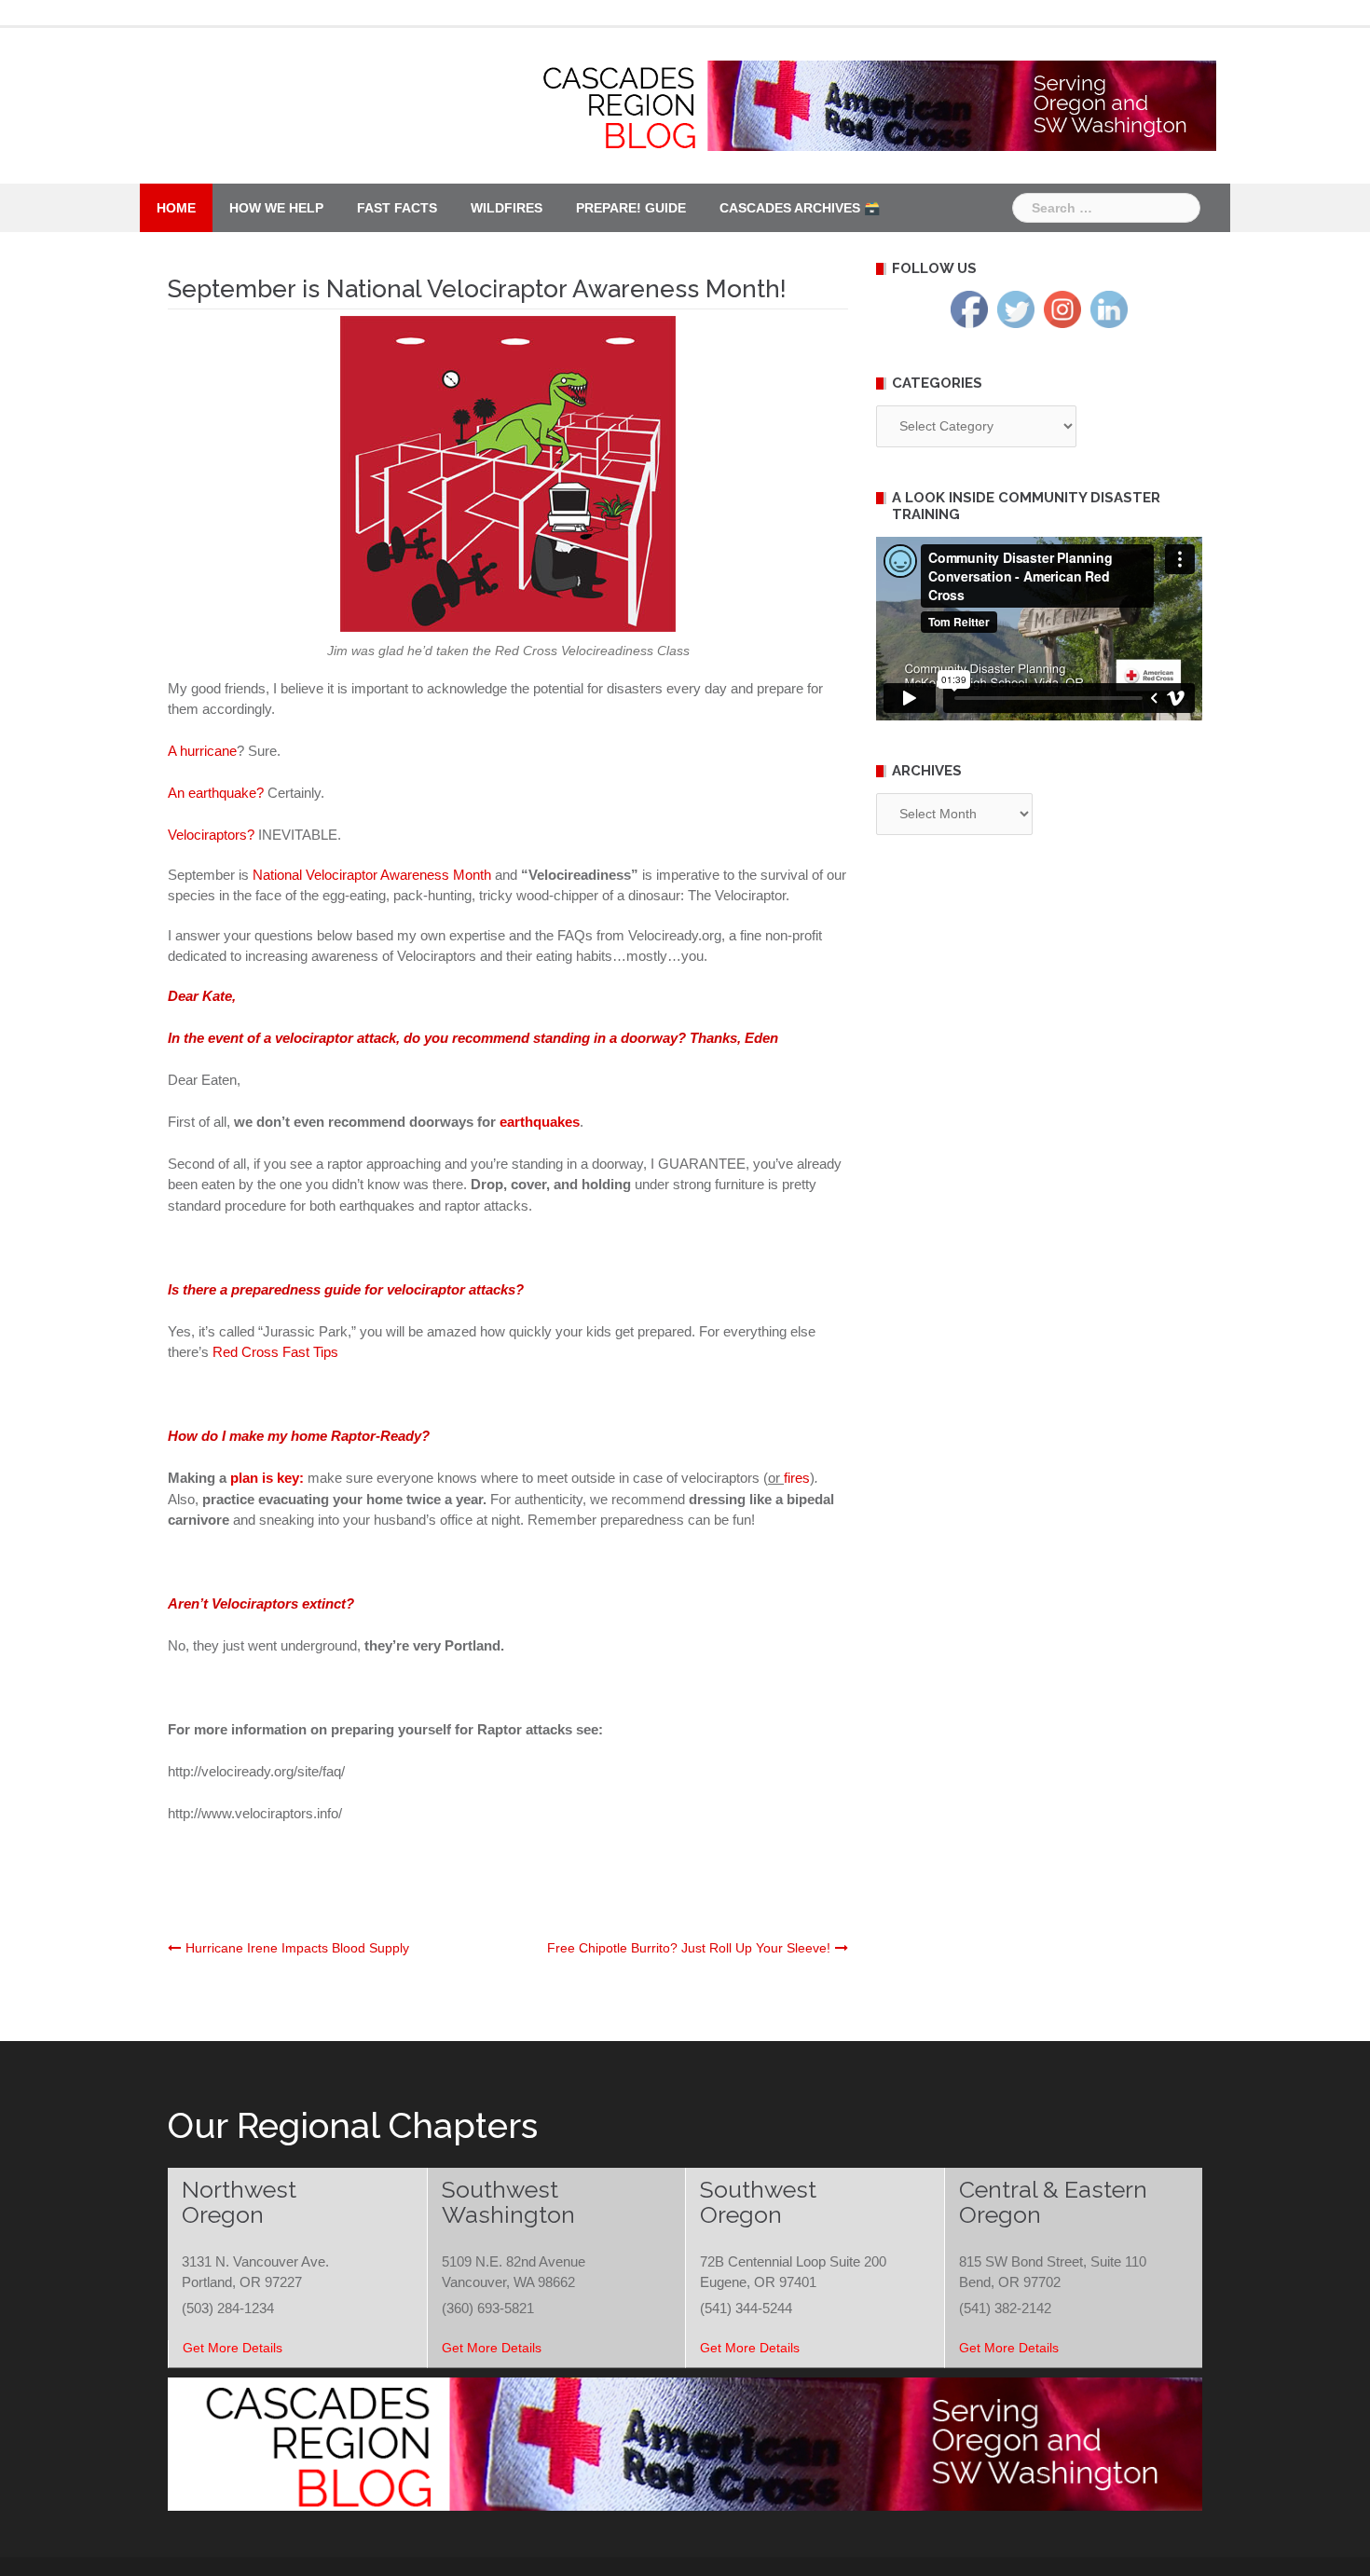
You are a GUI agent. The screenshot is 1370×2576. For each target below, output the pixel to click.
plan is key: (267, 1478)
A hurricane (202, 751)
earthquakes (540, 1122)
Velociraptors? (211, 835)
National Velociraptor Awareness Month (372, 875)
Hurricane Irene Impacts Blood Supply (297, 1948)
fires (797, 1478)
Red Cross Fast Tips (275, 1352)
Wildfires (507, 208)
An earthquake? (216, 793)
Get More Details (233, 2348)
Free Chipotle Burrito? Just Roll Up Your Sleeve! (689, 1948)
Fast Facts (397, 208)
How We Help (276, 208)
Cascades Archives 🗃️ (800, 208)
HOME (176, 208)
